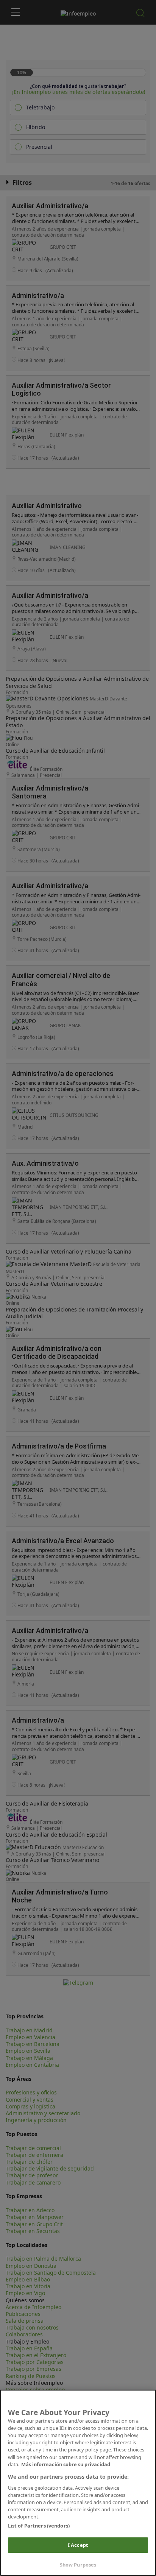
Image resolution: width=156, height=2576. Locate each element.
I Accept (78, 2545)
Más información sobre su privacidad (66, 2464)
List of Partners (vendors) (39, 2526)
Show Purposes (78, 2565)
